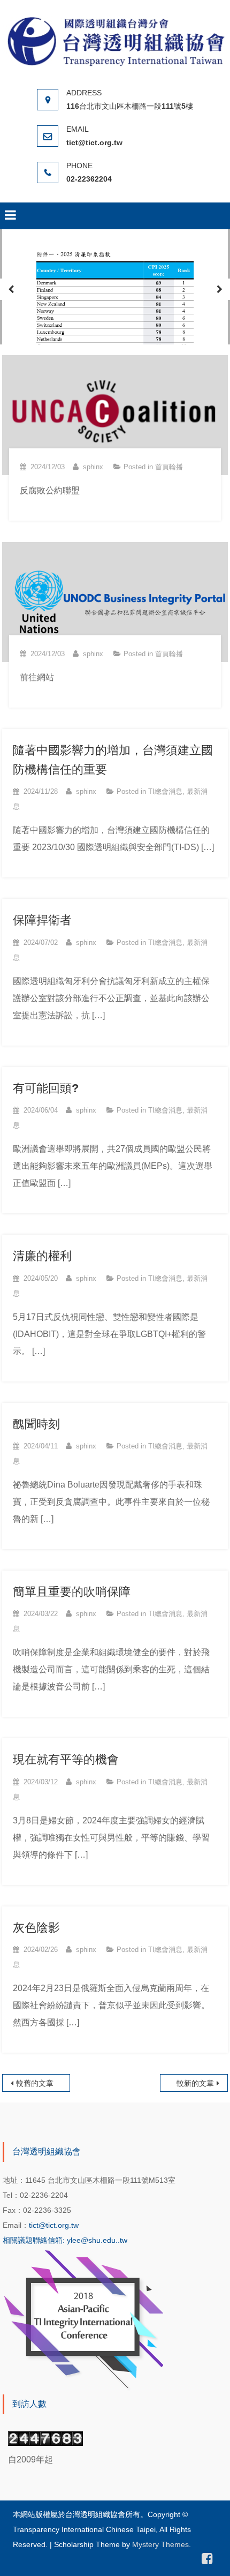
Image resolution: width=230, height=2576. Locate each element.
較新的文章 (195, 2083)
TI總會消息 (165, 791)
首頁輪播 (169, 467)
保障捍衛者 (42, 920)
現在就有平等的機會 (66, 1759)
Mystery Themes (160, 2544)
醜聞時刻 (36, 1424)
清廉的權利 (42, 1256)
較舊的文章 (35, 2083)
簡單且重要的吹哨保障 (72, 1592)
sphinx (93, 467)
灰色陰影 (36, 1928)
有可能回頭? (46, 1088)
